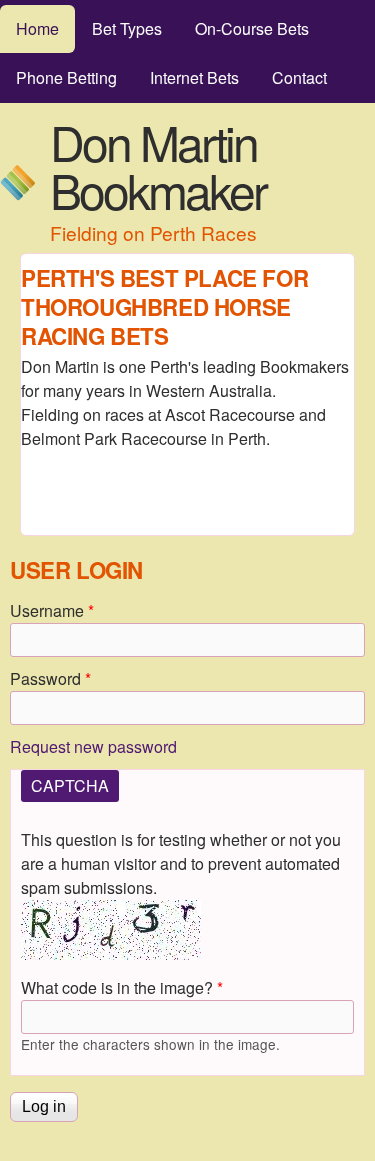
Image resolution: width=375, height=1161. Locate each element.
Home (37, 28)
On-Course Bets (252, 28)
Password (50, 678)
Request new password (93, 746)
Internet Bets (194, 77)
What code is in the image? (122, 987)
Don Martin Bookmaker (158, 165)
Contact (299, 77)
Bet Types (127, 28)
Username (52, 610)
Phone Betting (66, 77)
